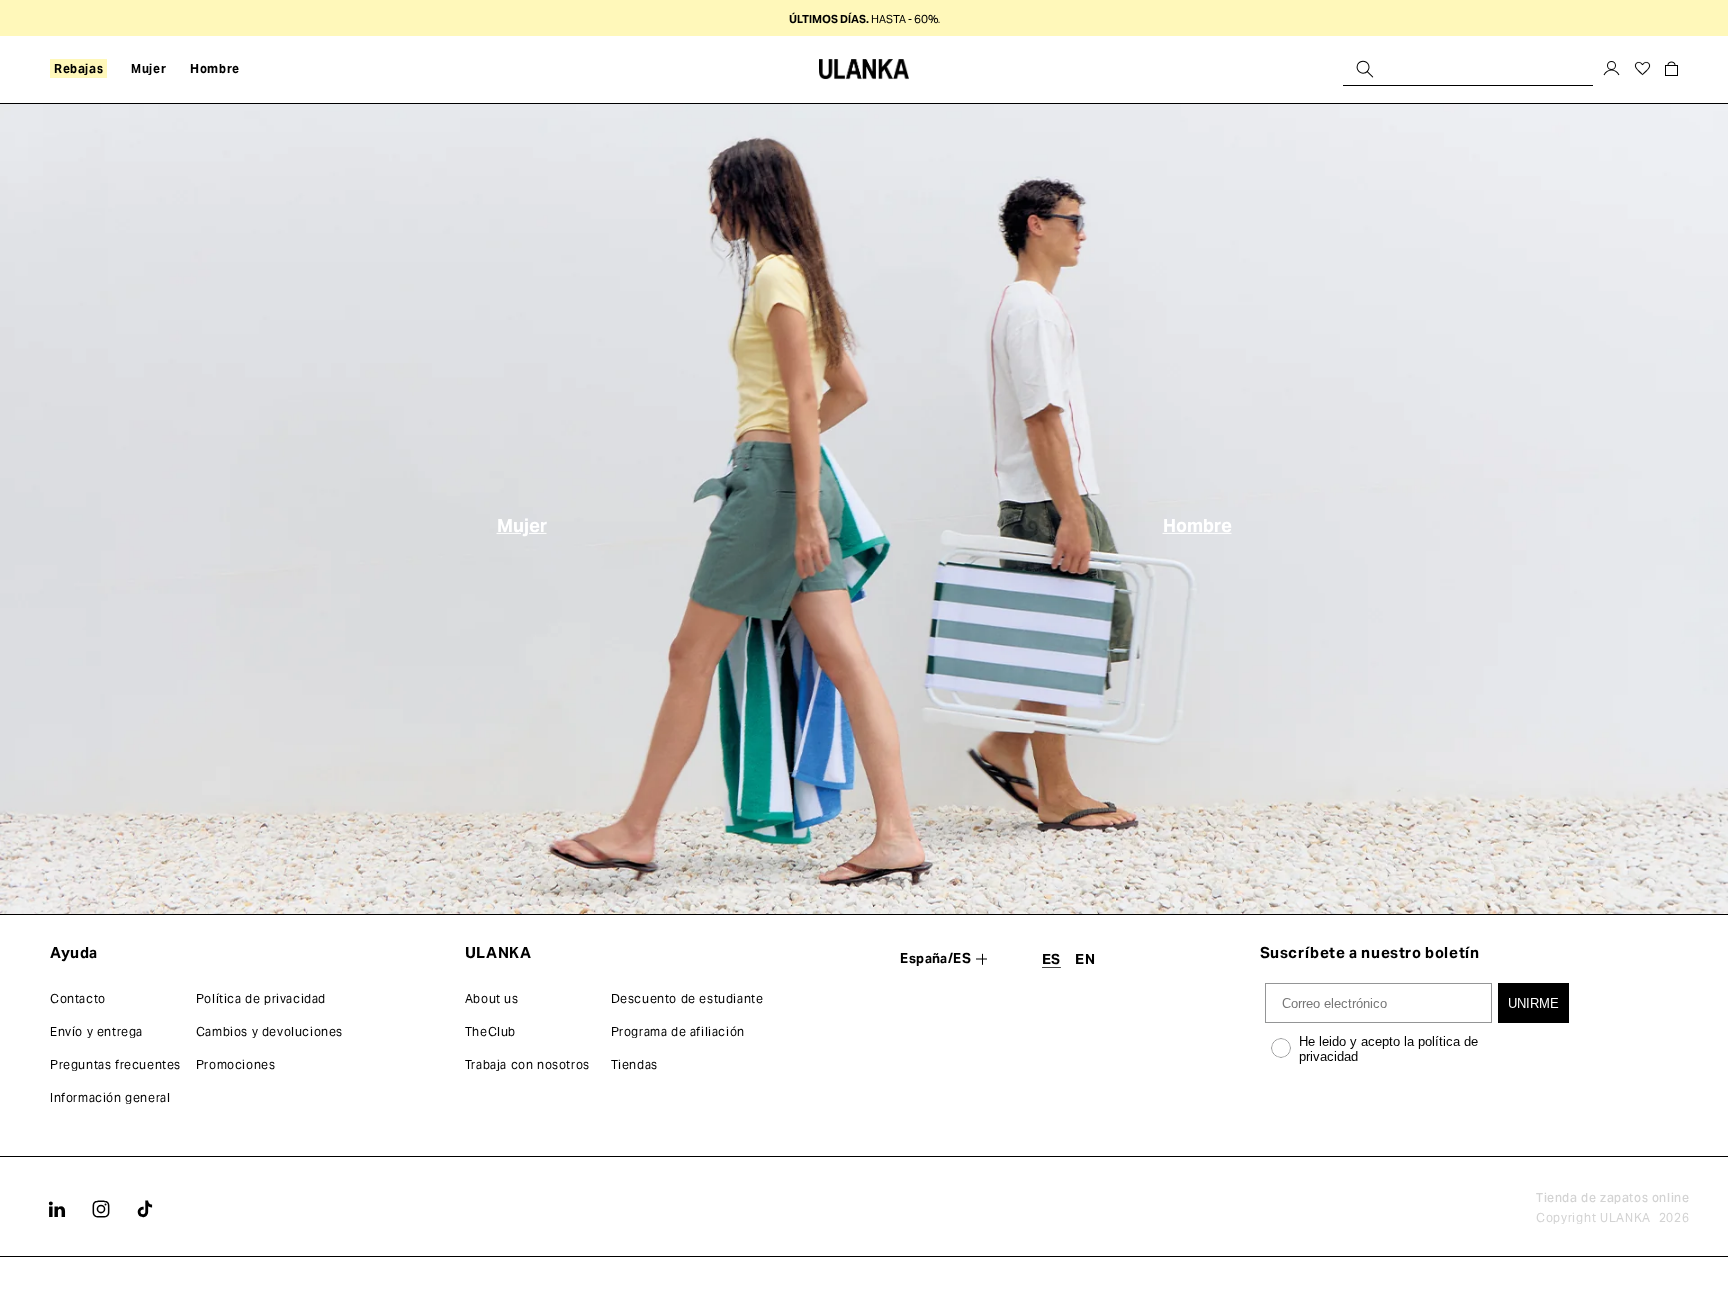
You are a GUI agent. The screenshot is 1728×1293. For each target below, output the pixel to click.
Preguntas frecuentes (115, 1064)
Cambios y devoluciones (269, 1031)
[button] (78, 69)
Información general (110, 1097)
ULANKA (1625, 1217)
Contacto (78, 998)
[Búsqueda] (1365, 68)
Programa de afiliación (678, 1031)
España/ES (935, 958)
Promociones (236, 1064)
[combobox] (1468, 68)
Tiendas (634, 1064)
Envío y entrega (96, 1031)
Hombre (1197, 524)
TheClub (490, 1031)
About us (492, 998)
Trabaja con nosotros (527, 1064)
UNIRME (1533, 1003)
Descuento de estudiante (687, 998)
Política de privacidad (261, 998)
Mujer (522, 524)
